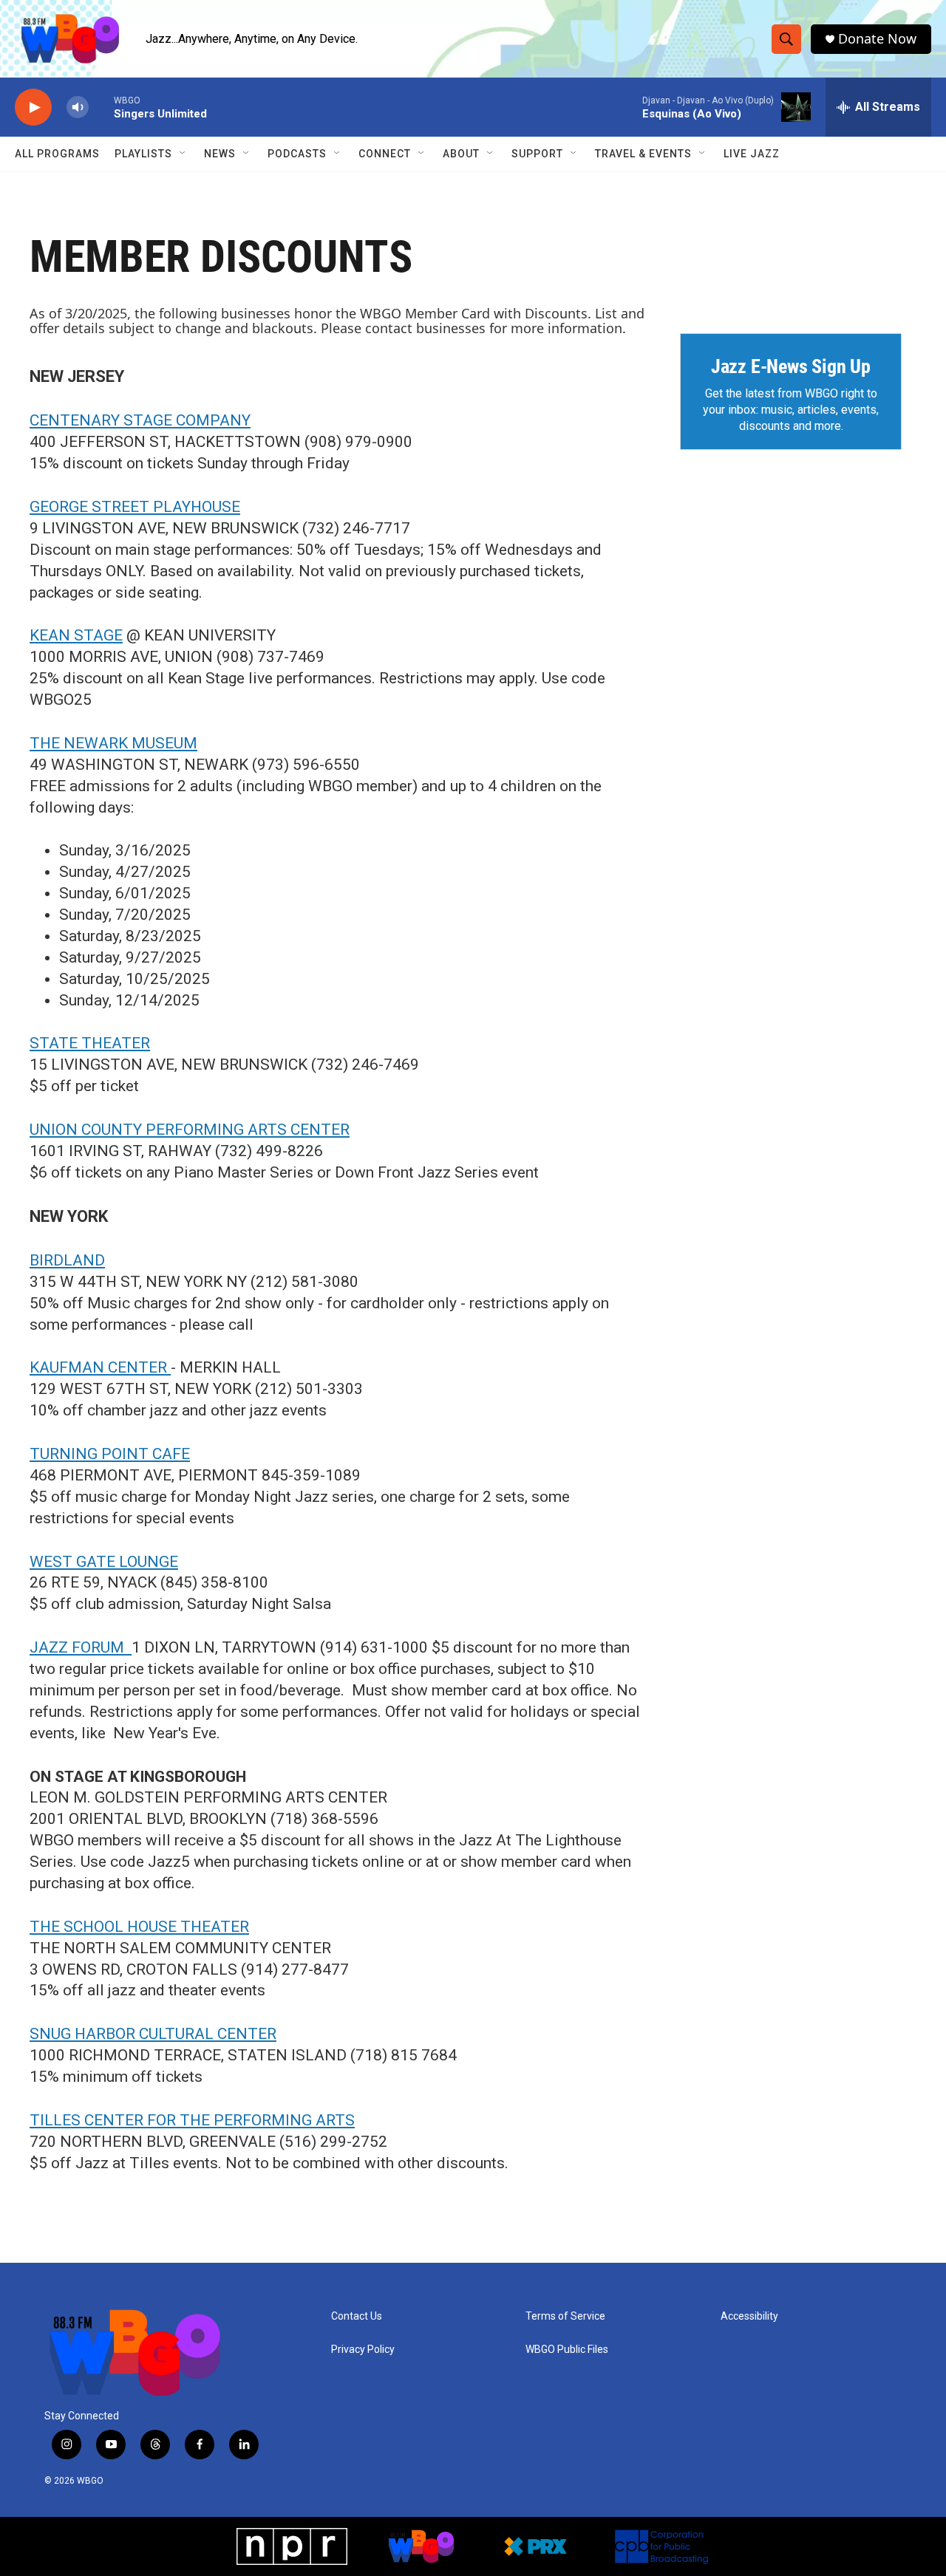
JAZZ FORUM (81, 1647)
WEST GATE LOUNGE (104, 1562)
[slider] (101, 107)
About (461, 154)
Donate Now (877, 39)
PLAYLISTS (143, 154)
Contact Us (357, 2316)
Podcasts (297, 154)
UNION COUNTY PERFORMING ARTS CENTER (190, 1130)
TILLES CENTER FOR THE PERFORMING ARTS (192, 2120)
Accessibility (749, 2316)
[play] (33, 107)
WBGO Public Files (567, 2350)
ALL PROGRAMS (57, 154)
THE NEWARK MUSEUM (113, 743)
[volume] (78, 107)
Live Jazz (752, 154)
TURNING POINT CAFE (110, 1454)
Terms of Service (565, 2316)
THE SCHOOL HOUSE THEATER (139, 1927)
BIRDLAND (67, 1260)
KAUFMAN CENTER (100, 1367)
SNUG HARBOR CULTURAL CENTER (153, 2034)
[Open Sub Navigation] (183, 154)
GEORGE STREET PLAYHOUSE (135, 507)
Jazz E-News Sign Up (791, 366)
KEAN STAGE (76, 635)
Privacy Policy (363, 2350)
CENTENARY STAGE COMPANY (140, 420)
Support (537, 154)
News (220, 154)
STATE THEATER (90, 1043)
